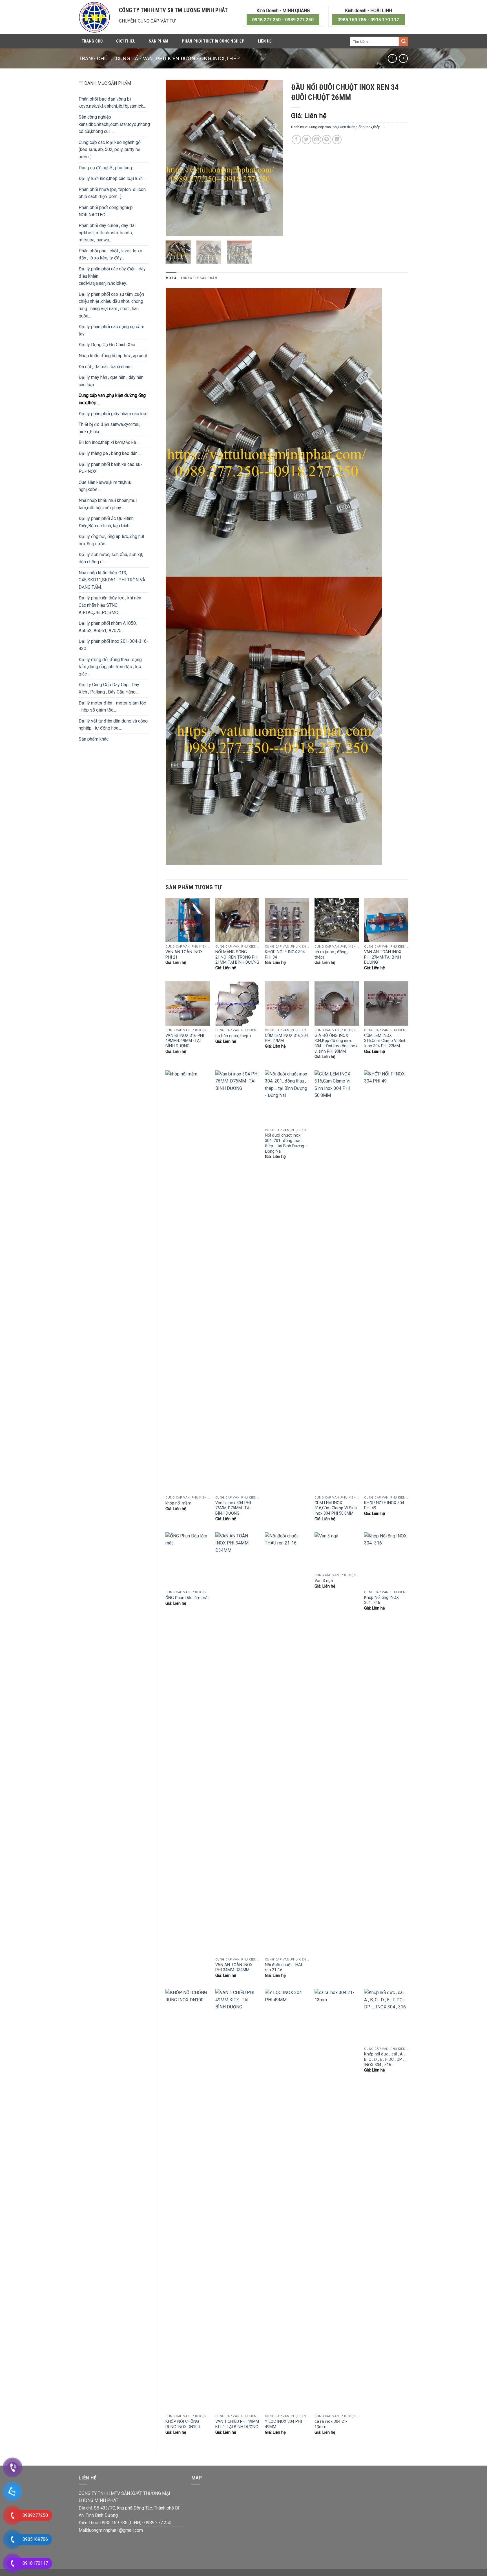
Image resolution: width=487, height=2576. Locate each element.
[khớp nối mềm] (188, 1282)
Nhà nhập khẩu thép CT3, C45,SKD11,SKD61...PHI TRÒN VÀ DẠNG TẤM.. (112, 580)
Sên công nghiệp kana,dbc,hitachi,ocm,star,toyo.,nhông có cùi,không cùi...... (114, 124)
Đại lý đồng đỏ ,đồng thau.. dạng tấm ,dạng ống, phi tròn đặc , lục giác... (110, 667)
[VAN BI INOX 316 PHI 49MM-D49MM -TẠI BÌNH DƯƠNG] (188, 1003)
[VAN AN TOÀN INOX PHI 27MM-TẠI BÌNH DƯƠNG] (386, 920)
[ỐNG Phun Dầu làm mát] (188, 1560)
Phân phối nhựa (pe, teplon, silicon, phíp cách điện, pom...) (113, 193)
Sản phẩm (159, 41)
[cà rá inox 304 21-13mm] (337, 2200)
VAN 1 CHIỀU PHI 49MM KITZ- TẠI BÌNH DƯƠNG (237, 2424)
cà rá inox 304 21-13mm (331, 2424)
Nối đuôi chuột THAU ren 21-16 (284, 1968)
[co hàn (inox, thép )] (237, 1003)
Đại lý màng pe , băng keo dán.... (110, 453)
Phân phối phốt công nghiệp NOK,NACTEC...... (106, 211)
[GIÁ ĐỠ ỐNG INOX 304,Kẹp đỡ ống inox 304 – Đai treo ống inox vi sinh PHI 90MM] (337, 1003)
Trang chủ (92, 41)
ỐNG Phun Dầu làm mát (187, 1598)
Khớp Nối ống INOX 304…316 (381, 1600)
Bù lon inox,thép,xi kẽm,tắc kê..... (109, 442)
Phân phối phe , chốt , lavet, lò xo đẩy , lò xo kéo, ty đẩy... (110, 255)
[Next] (273, 158)
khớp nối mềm (178, 1503)
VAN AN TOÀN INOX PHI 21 (184, 955)
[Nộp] (404, 41)
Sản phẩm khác (94, 739)
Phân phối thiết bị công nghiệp (213, 41)
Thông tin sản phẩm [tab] (199, 278)
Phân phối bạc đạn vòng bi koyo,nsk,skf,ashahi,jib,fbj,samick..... (113, 103)
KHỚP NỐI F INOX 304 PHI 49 (384, 1506)
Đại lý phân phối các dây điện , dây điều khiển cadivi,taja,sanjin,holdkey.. (112, 276)
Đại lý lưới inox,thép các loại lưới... (112, 178)
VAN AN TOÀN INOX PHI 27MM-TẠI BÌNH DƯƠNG (383, 957)
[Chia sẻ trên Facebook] (296, 140)
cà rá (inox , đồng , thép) (331, 955)
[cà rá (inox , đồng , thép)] (337, 920)
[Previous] (175, 158)
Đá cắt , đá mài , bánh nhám (105, 367)
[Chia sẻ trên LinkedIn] (337, 140)
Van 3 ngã (324, 1581)
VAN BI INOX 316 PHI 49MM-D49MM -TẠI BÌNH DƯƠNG (185, 1041)
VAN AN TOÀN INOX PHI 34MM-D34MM (234, 1968)
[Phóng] (173, 229)
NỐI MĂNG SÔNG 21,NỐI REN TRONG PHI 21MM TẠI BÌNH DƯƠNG (237, 957)
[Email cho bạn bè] (317, 140)
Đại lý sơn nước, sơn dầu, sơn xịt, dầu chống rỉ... (111, 558)
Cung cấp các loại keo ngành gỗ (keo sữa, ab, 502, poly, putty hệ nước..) (110, 150)
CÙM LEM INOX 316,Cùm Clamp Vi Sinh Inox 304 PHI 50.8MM (336, 1508)
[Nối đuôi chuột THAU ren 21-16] (287, 1744)
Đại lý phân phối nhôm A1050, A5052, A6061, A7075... (108, 627)
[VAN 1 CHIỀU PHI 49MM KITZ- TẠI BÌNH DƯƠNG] (237, 2200)
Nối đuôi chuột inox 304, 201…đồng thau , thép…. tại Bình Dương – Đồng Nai (286, 1143)
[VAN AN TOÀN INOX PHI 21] (188, 920)
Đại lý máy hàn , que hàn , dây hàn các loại (111, 381)
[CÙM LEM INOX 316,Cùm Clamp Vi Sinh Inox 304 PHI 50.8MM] (337, 1282)
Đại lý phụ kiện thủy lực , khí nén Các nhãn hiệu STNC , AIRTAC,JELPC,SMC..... (110, 605)
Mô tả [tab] (171, 278)
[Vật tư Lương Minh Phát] (95, 17)
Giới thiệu (126, 41)
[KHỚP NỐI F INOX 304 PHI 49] (386, 1282)
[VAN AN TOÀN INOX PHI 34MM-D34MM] (237, 1744)
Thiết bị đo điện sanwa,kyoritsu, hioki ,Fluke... (109, 428)
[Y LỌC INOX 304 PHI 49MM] (287, 2200)
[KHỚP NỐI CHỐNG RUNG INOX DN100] (188, 2200)
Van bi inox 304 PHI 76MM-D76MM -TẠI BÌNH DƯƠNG (233, 1508)
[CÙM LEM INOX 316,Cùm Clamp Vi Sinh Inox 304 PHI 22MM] (386, 1003)
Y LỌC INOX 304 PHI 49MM (283, 2424)
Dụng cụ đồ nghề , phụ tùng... (107, 168)
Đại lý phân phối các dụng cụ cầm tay (111, 330)
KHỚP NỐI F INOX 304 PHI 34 (285, 955)
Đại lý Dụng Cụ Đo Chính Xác (107, 345)
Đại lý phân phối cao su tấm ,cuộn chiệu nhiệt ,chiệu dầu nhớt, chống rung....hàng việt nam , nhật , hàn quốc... (111, 305)
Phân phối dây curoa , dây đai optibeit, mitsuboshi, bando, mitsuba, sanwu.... (107, 233)
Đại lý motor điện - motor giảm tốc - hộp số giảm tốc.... (112, 707)
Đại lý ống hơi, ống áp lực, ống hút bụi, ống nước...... (111, 540)
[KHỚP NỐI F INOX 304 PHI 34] (287, 920)
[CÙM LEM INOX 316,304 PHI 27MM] (287, 1003)
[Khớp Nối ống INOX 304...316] (386, 1560)
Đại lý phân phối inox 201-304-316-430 (113, 645)
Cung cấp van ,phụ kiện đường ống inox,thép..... (180, 58)
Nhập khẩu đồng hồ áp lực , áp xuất (113, 356)
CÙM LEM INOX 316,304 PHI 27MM (286, 1038)
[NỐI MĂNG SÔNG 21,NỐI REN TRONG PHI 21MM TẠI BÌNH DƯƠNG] (237, 920)
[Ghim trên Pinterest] (327, 140)
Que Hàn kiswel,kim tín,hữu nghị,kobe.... (105, 486)
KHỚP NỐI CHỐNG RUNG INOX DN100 (183, 2424)
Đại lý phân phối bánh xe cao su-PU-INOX (110, 468)
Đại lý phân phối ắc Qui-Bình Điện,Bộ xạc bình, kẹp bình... (106, 522)
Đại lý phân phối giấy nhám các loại (113, 414)
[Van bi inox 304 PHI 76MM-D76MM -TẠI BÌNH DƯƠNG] (237, 1282)
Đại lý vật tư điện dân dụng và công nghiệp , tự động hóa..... (113, 725)
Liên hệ (265, 41)
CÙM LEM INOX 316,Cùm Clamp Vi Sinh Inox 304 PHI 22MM (385, 1041)
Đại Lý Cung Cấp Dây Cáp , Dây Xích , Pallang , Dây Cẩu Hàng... (109, 688)
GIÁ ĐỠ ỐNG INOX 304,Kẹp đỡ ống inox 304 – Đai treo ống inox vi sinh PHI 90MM (336, 1043)
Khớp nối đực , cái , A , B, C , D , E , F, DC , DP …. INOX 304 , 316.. (385, 2059)
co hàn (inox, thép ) (233, 1036)
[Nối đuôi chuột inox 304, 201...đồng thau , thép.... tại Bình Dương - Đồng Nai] (287, 1098)
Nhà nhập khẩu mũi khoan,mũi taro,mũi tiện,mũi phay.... (108, 504)
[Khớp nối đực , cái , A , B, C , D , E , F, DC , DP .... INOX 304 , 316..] (386, 2017)
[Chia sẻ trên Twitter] (306, 140)
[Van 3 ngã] (337, 1551)
